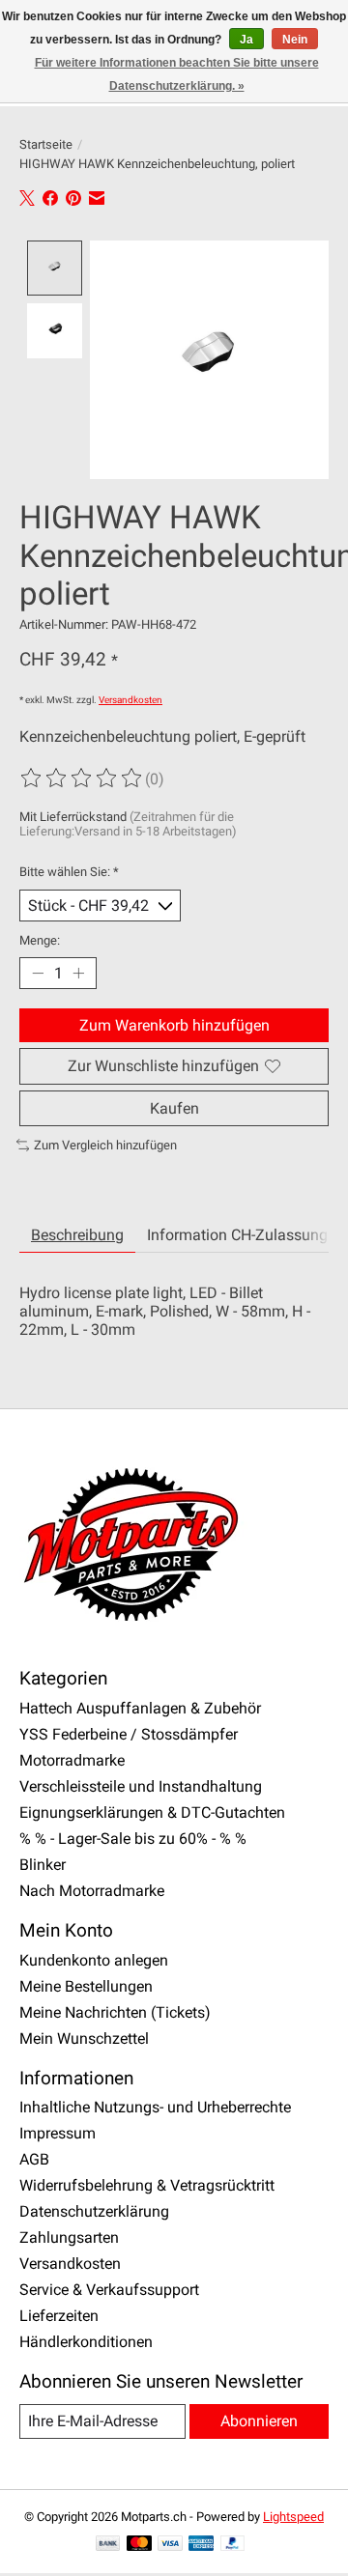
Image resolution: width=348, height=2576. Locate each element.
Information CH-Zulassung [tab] (237, 1235)
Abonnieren (259, 2421)
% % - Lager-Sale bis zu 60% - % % (133, 1839)
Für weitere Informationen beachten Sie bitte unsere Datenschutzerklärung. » (177, 74)
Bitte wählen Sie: (69, 872)
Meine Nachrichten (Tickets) (115, 2012)
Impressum (58, 2133)
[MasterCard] (139, 2545)
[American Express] (201, 2545)
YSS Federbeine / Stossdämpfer (129, 1734)
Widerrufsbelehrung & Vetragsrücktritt (147, 2185)
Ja (246, 40)
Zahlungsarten (69, 2237)
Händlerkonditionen (86, 2342)
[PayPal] (233, 2545)
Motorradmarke (72, 1760)
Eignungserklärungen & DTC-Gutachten (152, 1812)
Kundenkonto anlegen (94, 1960)
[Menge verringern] (38, 974)
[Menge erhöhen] (78, 974)
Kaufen (174, 1108)
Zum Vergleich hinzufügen (105, 1145)
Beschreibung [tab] (77, 1235)
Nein (295, 40)
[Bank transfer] (108, 2545)
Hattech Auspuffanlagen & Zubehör (140, 1708)
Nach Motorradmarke (92, 1891)
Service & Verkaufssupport (109, 2290)
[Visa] (170, 2545)
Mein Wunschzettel (84, 2038)
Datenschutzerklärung (94, 2211)
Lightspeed (293, 2517)
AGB (34, 2159)
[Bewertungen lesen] (82, 778)
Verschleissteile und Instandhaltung (141, 1786)
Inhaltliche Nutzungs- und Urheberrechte (155, 2107)
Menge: (40, 940)
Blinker (43, 1865)
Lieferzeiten (59, 2316)
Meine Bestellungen (86, 1986)
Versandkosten (130, 700)
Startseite (46, 144)
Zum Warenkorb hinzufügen (174, 1025)
